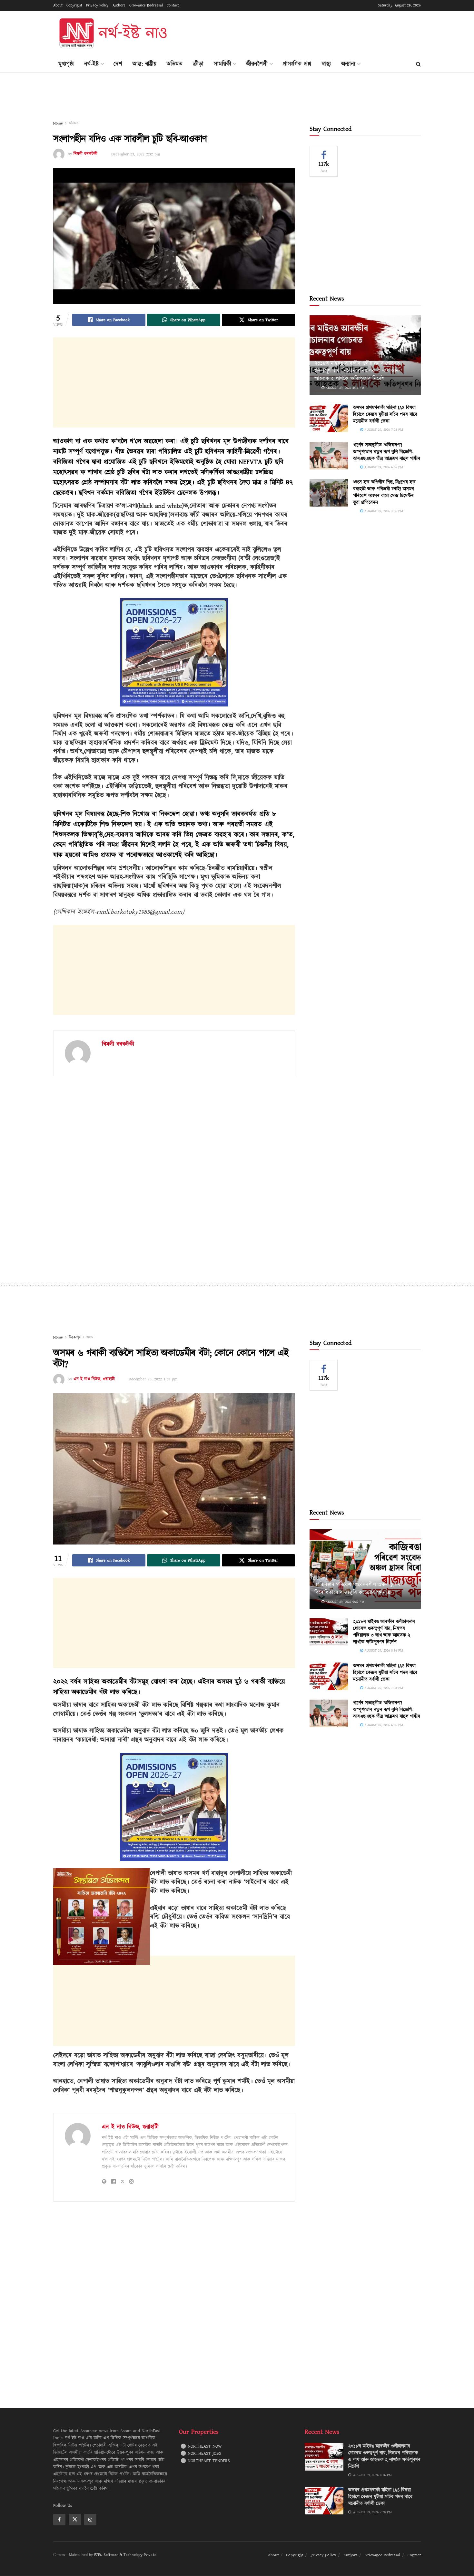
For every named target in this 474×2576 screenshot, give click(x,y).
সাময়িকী (222, 64)
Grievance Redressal (146, 5)
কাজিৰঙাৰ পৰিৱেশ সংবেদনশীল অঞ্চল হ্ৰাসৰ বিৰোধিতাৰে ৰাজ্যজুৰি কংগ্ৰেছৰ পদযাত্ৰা (357, 1589)
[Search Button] (418, 64)
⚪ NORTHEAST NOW (201, 2446)
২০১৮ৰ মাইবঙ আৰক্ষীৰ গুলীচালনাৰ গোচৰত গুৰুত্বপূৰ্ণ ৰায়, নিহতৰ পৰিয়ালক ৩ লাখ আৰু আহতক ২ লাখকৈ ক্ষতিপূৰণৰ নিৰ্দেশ (357, 371)
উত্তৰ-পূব (75, 1337)
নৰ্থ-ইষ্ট (91, 64)
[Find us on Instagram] (90, 2520)
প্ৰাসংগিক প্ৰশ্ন (297, 64)
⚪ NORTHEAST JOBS (201, 2454)
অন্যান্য (348, 64)
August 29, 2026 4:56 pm (383, 511)
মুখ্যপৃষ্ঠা (66, 64)
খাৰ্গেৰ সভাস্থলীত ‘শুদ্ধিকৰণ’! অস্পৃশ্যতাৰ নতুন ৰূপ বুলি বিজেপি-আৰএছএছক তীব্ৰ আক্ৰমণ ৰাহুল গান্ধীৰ (387, 452)
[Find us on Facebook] (59, 2520)
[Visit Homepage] (113, 34)
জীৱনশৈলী (257, 64)
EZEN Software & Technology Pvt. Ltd (125, 2555)
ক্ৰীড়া (198, 64)
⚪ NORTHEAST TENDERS (205, 2461)
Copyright (74, 5)
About (58, 5)
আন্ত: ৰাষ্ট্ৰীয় (144, 64)
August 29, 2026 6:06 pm (383, 467)
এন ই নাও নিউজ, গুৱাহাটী (94, 1379)
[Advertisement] (303, 33)
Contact (173, 5)
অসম (90, 1337)
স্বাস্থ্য (326, 64)
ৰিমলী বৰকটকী (85, 154)
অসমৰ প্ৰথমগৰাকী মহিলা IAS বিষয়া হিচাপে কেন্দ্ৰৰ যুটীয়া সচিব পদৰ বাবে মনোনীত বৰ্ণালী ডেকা (385, 415)
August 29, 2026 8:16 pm (344, 388)
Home (58, 123)
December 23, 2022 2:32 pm (136, 154)
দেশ (118, 64)
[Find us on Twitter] (75, 2520)
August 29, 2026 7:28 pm (383, 430)
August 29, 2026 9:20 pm (344, 1602)
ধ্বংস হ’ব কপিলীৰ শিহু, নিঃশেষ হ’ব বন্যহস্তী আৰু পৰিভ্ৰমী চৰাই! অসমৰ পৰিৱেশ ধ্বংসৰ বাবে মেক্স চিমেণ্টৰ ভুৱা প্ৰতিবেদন (384, 492)
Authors (119, 5)
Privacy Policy (97, 5)
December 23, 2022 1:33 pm (153, 1379)
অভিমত (175, 64)
